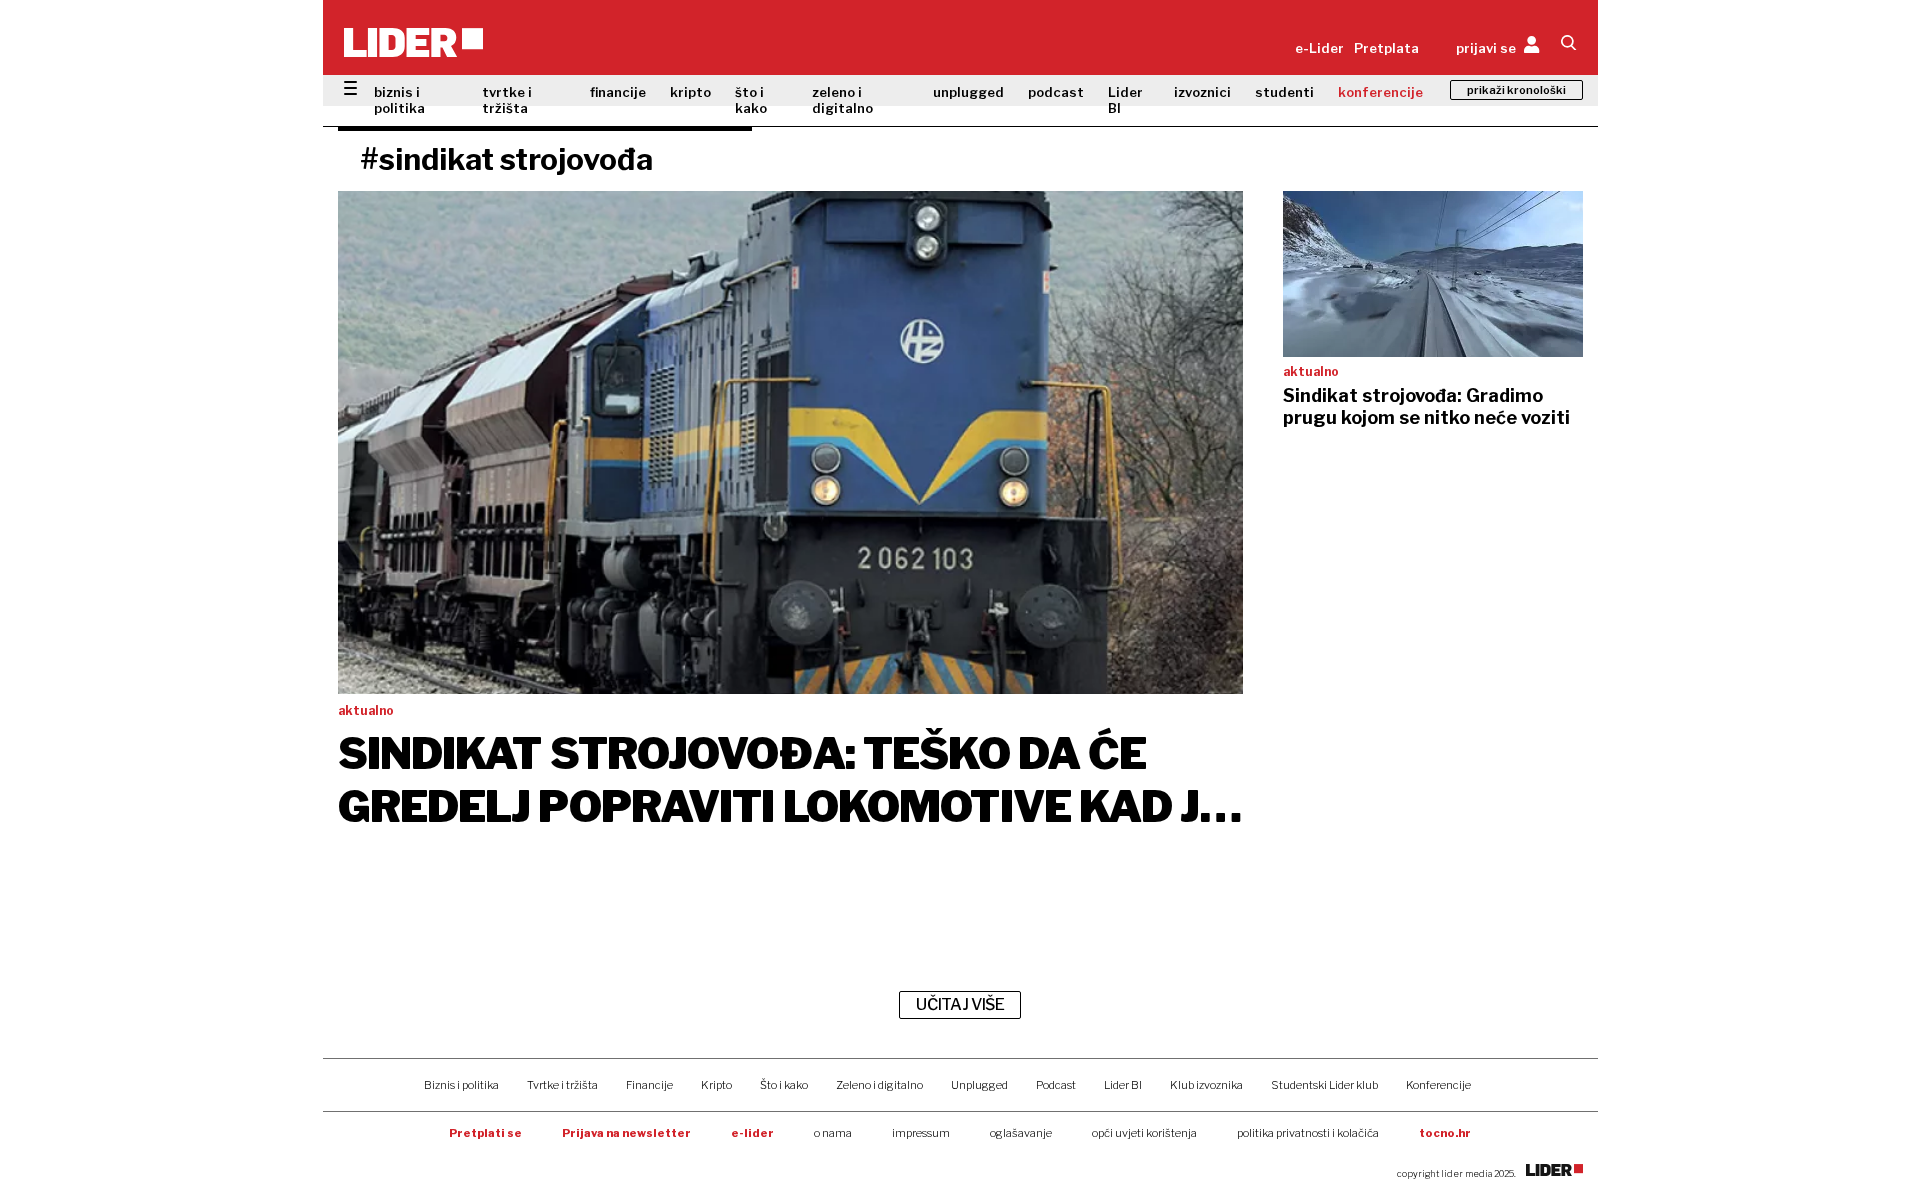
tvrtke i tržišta (507, 100)
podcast (1056, 92)
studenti (1284, 92)
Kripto (716, 1085)
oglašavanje (1021, 1133)
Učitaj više (960, 1004)
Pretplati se (485, 1133)
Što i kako (784, 1085)
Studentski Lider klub (1324, 1085)
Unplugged (979, 1085)
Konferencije (1438, 1085)
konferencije (1380, 92)
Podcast (1056, 1085)
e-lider (752, 1133)
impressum (921, 1133)
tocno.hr (1445, 1133)
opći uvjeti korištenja (1144, 1133)
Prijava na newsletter (626, 1133)
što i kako (751, 100)
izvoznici (1202, 92)
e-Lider (1319, 48)
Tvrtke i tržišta (562, 1085)
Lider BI (1125, 100)
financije (618, 92)
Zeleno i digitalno (879, 1085)
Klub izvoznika (1206, 1085)
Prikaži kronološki (1516, 90)
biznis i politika (399, 100)
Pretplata (1386, 48)
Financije (649, 1085)
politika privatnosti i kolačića (1308, 1133)
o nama (833, 1133)
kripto (690, 92)
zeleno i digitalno (842, 100)
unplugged (968, 92)
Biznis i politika (461, 1085)
